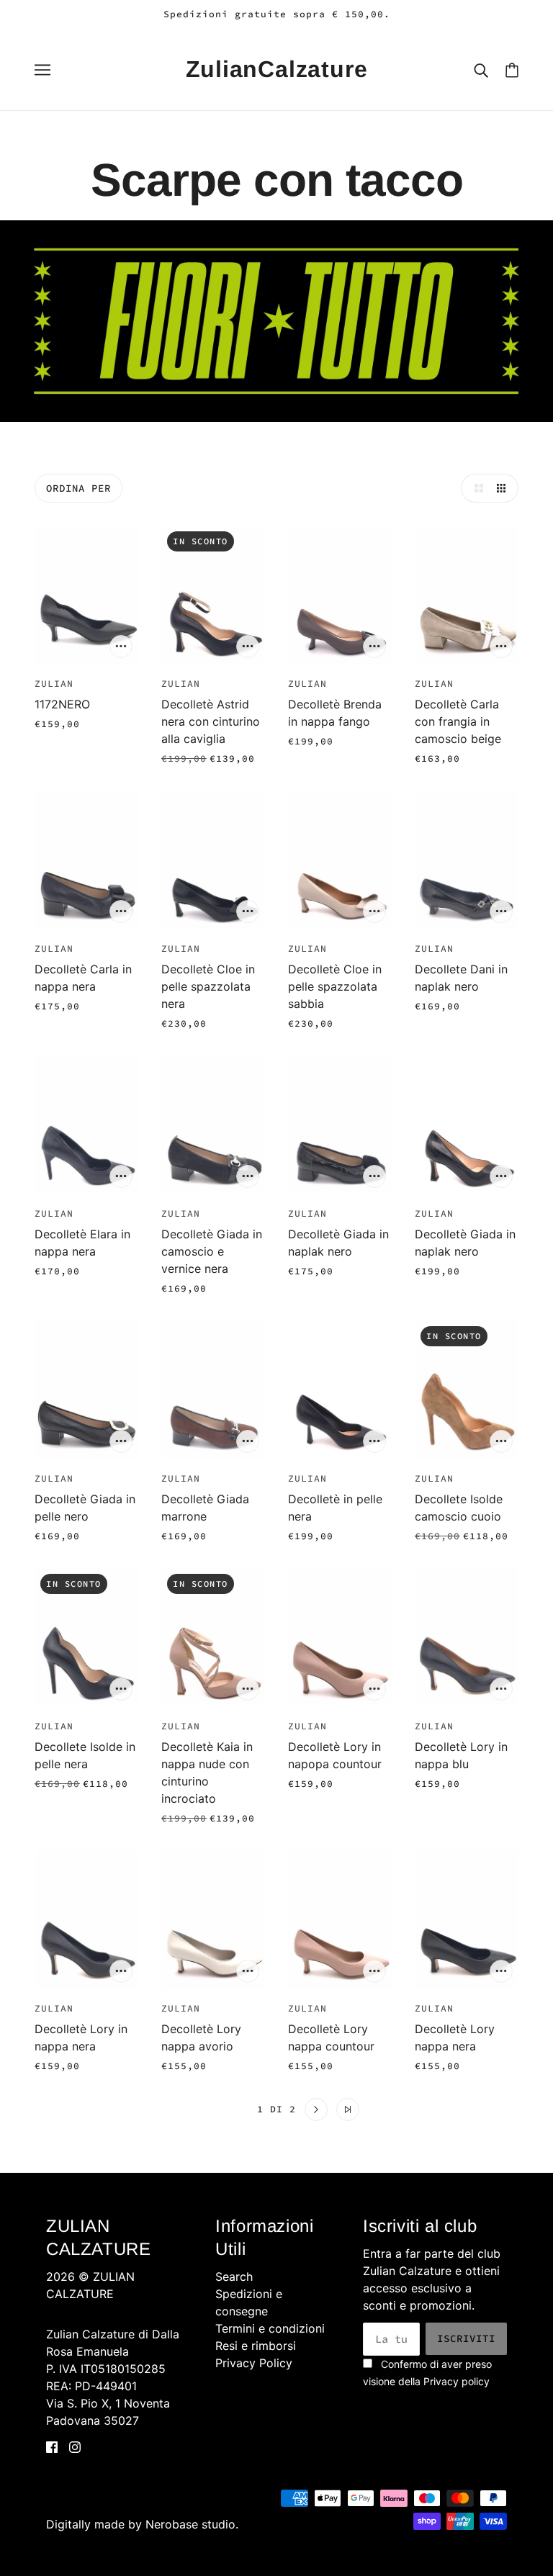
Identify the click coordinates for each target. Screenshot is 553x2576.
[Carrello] (512, 69)
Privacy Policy (254, 2363)
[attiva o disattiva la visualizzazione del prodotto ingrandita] (475, 488)
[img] (52, 2446)
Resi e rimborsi (256, 2346)
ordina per (78, 488)
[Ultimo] (348, 2109)
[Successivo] (316, 2109)
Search (234, 2276)
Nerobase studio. (192, 2524)
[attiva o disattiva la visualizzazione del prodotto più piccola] (504, 488)
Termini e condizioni (270, 2328)
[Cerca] (481, 69)
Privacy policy (457, 2381)
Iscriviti (466, 2338)
